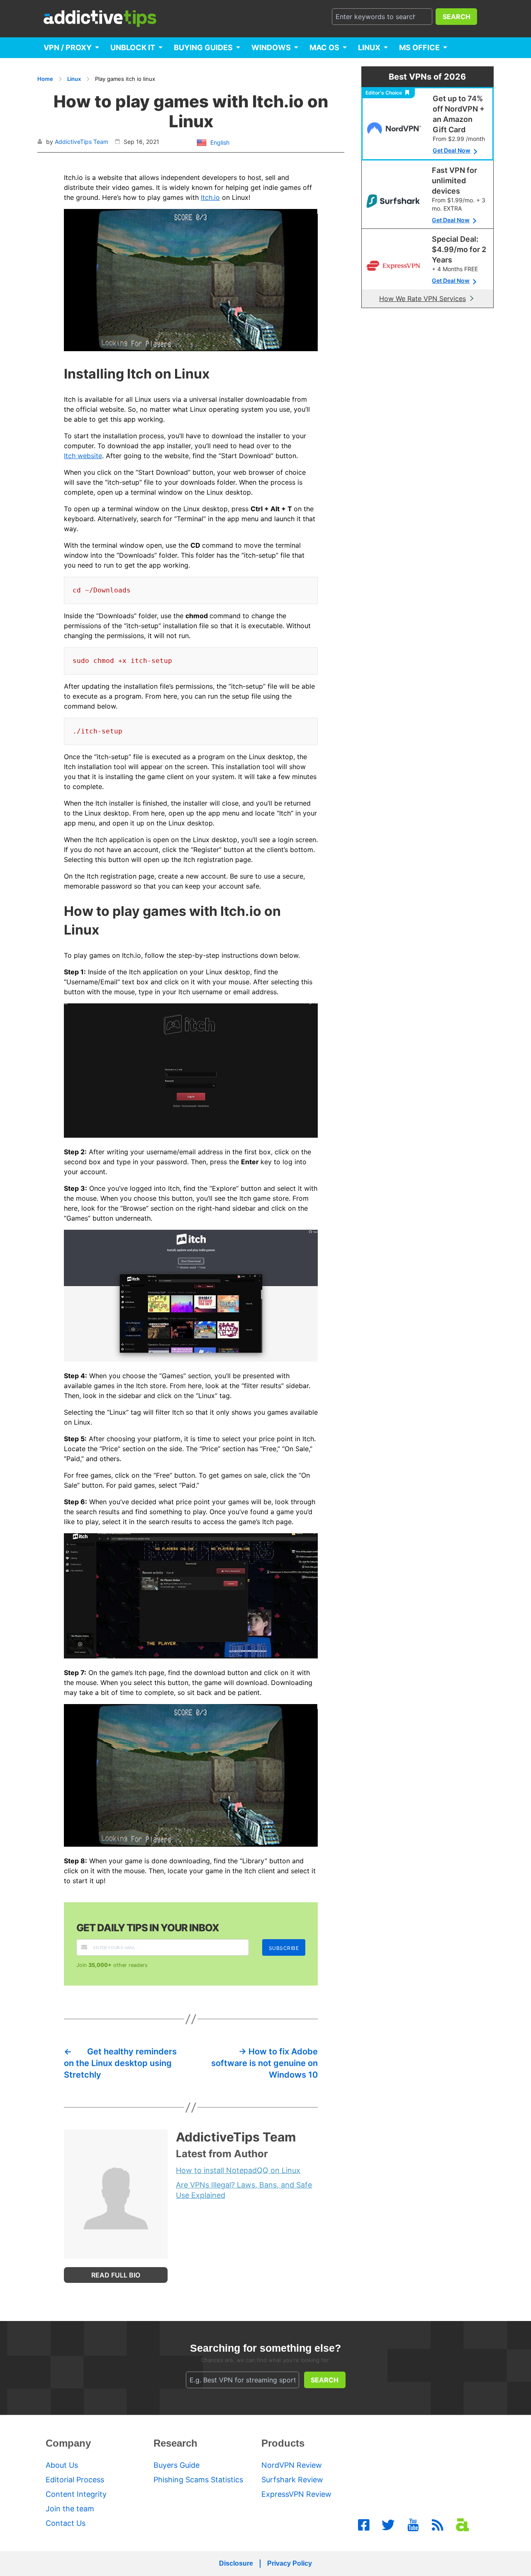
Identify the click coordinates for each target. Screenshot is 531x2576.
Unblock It (133, 47)
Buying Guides (203, 47)
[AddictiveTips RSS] (438, 2525)
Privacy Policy (290, 2563)
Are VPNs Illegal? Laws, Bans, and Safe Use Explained (244, 2190)
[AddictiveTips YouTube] (413, 2525)
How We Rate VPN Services (423, 299)
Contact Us (66, 2523)
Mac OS (324, 47)
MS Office (419, 47)
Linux (369, 47)
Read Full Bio (116, 2275)
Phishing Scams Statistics (198, 2480)
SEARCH (457, 17)
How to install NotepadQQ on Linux (238, 2170)
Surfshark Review (292, 2480)
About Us (62, 2465)
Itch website (83, 456)
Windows (271, 47)
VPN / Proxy (68, 47)
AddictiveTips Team (82, 142)
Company (68, 2443)
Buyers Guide (177, 2465)
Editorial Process (75, 2480)
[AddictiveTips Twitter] (388, 2525)
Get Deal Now (452, 150)
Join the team (70, 2509)
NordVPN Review (292, 2465)
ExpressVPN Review (296, 2494)
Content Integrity (76, 2494)
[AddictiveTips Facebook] (364, 2525)
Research (175, 2443)
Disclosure (236, 2563)
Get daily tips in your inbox (148, 1928)
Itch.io (210, 197)
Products (283, 2443)
